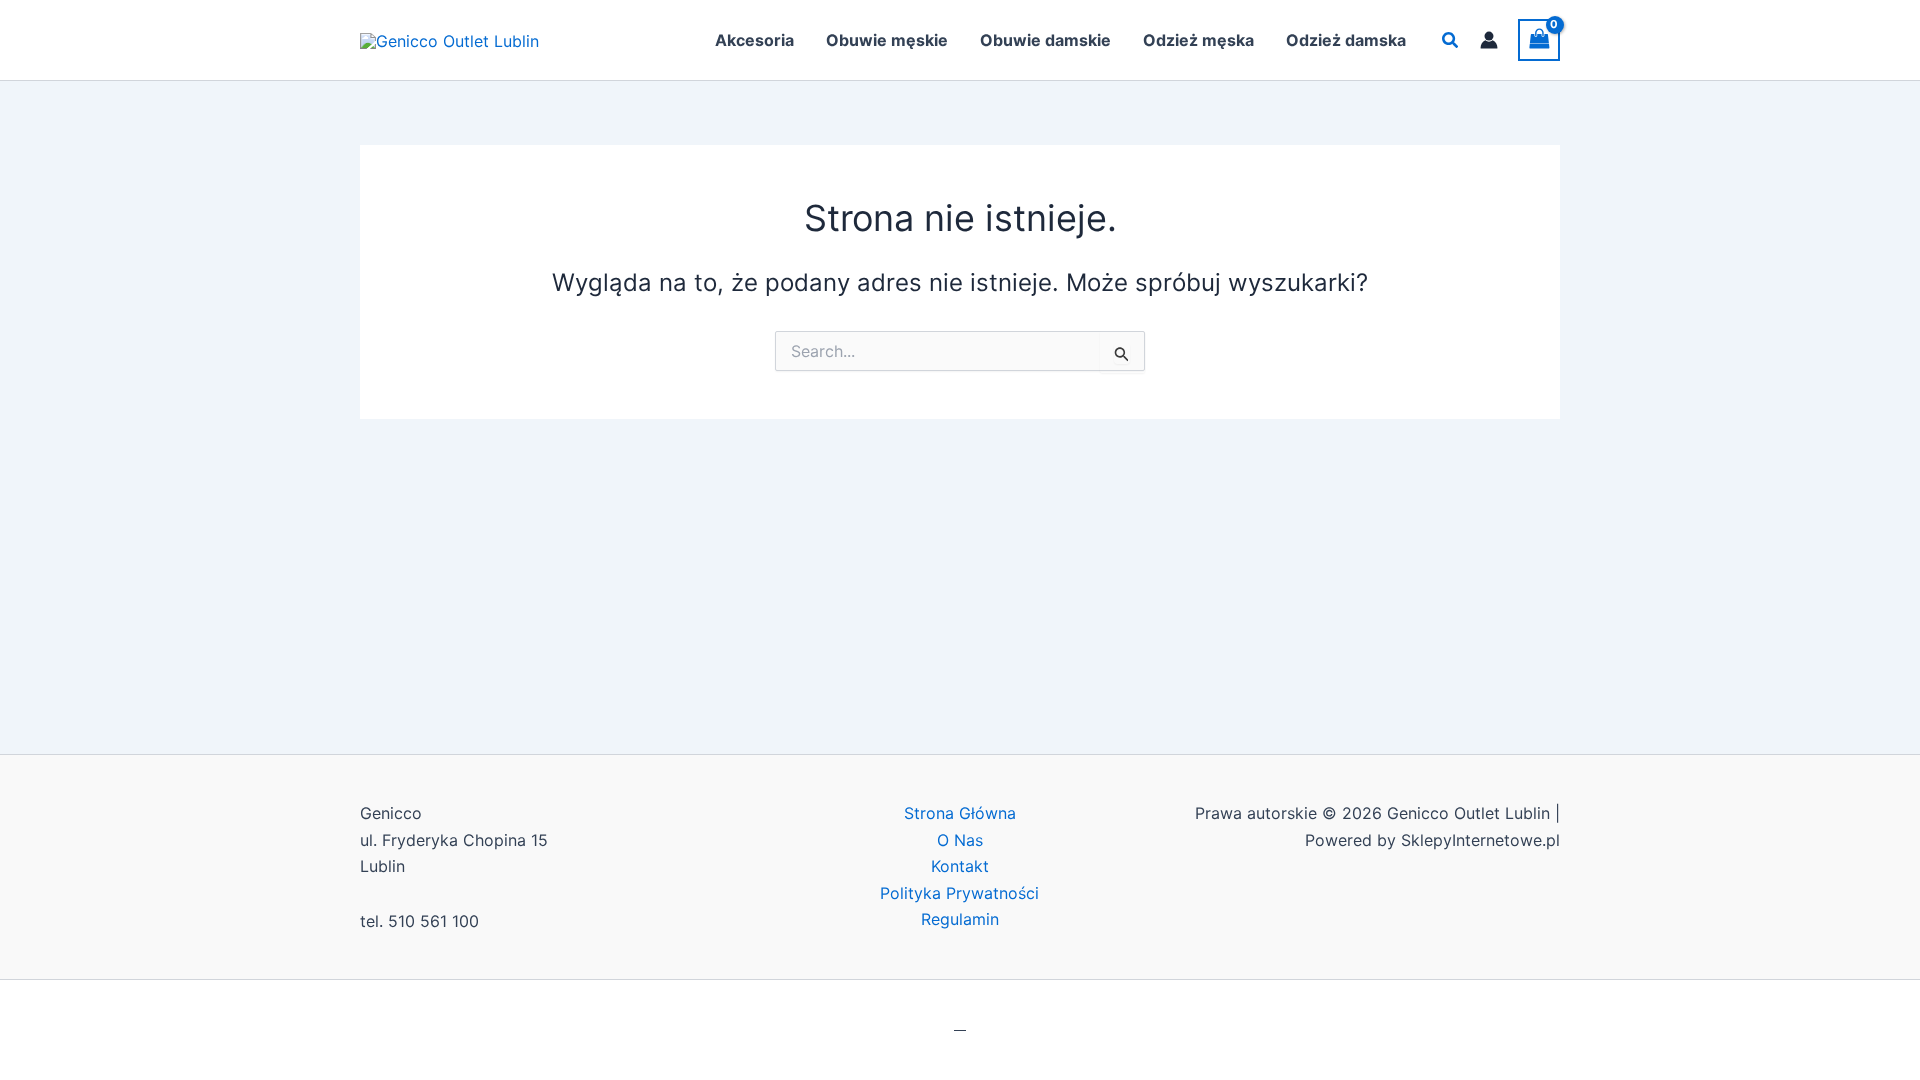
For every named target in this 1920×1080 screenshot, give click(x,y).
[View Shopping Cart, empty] (1539, 39)
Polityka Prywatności (959, 893)
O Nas (960, 840)
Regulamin (960, 919)
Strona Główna (960, 813)
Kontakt (960, 866)
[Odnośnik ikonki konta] (1489, 40)
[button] (1451, 40)
